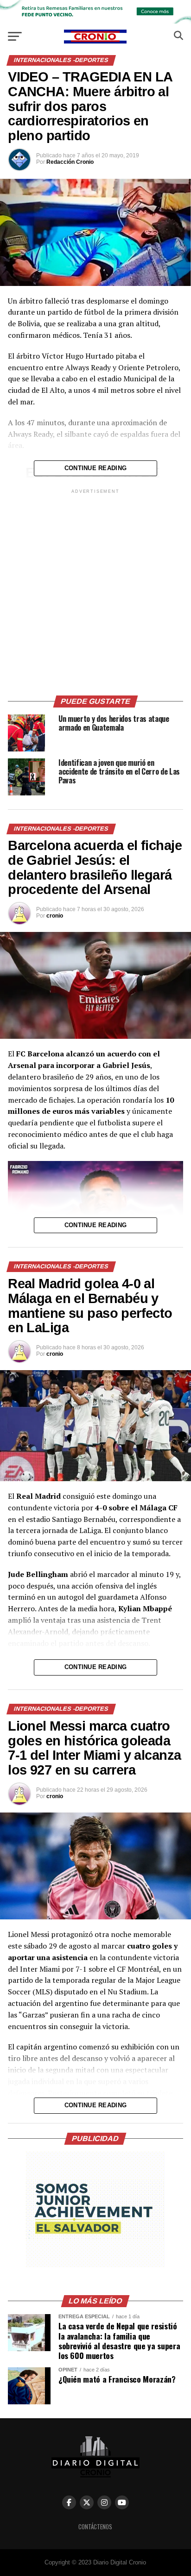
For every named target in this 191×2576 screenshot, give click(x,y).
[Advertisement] (95, 591)
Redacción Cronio (70, 162)
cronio (55, 916)
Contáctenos (95, 2527)
